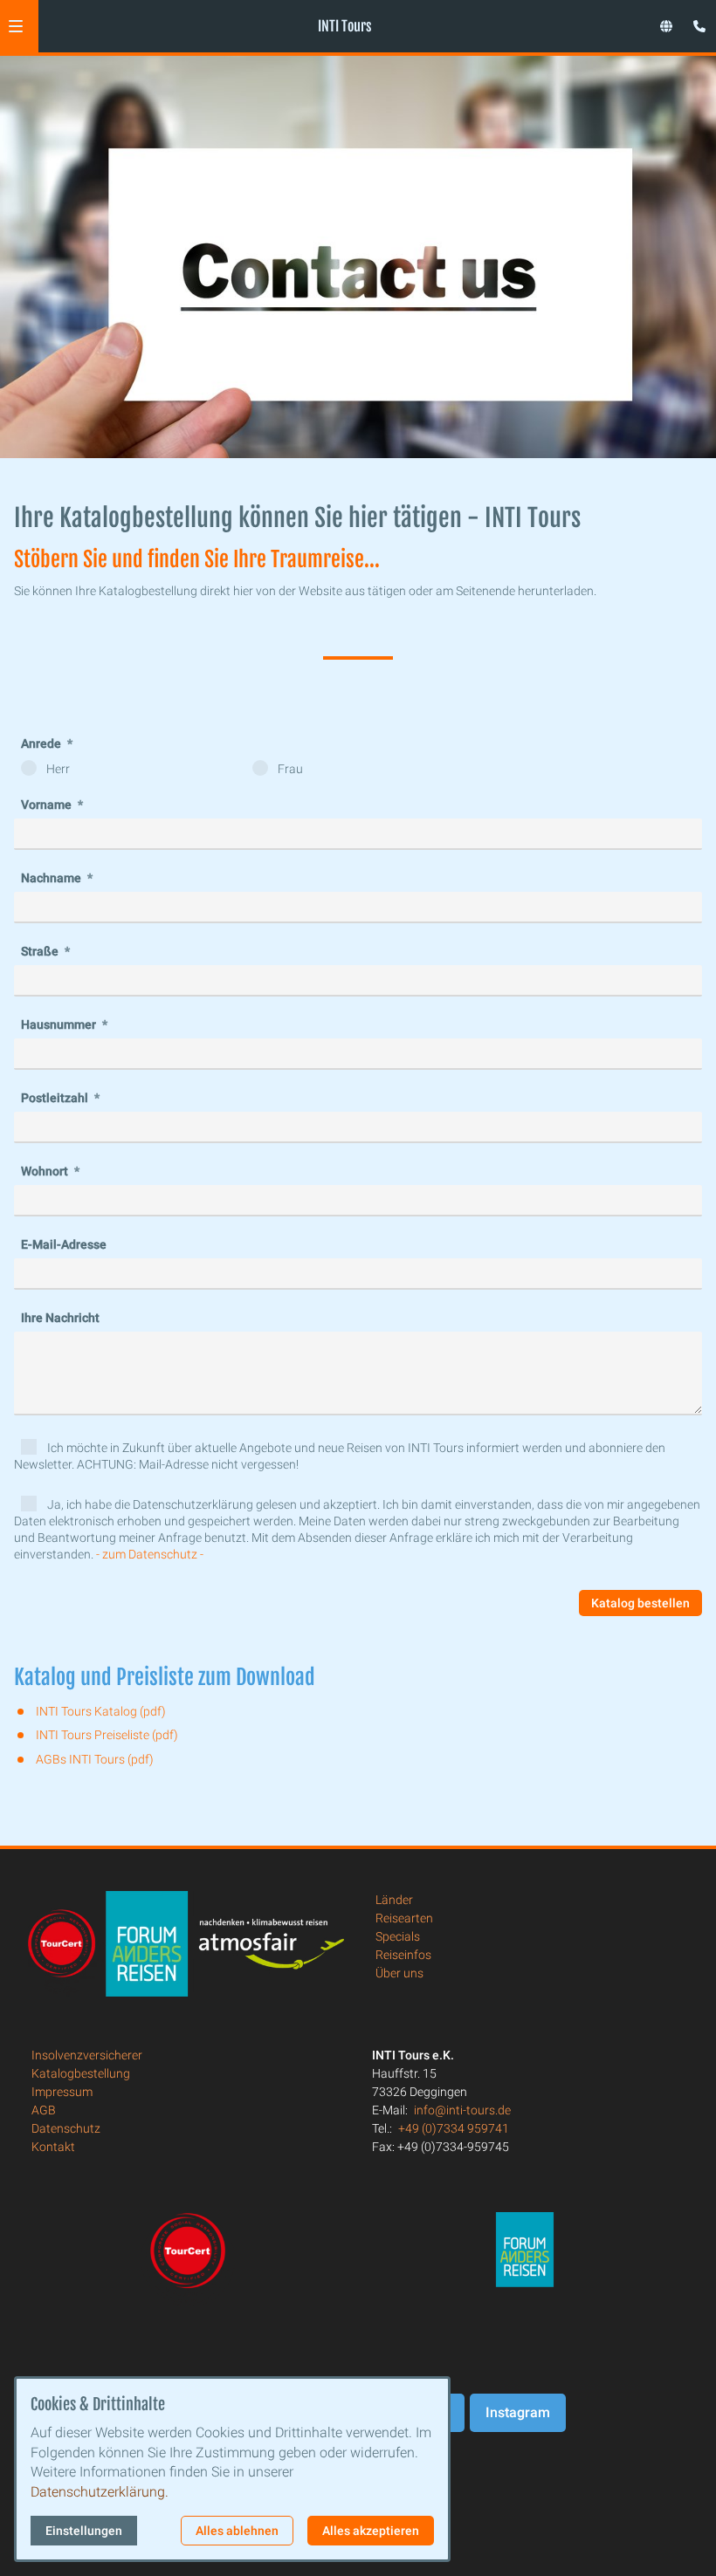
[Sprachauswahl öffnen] (666, 26)
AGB (44, 2110)
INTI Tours (344, 26)
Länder (394, 1900)
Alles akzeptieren (371, 2531)
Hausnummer (60, 1024)
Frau (289, 769)
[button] (16, 26)
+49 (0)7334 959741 (454, 2128)
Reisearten (404, 1918)
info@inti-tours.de (462, 2110)
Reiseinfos (403, 1955)
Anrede (42, 743)
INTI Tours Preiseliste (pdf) (107, 1735)
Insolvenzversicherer (87, 2055)
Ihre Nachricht (60, 1318)
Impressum (62, 2092)
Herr (57, 769)
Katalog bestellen (640, 1603)
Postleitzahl (56, 1098)
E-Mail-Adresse (64, 1244)
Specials (398, 1936)
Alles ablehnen (237, 2531)
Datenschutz (66, 2128)
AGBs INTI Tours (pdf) (95, 1759)
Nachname (52, 878)
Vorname (48, 805)
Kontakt (53, 2147)
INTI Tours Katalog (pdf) (101, 1711)
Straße (41, 951)
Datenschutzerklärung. (100, 2492)
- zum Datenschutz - (150, 1554)
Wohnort (46, 1171)
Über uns (399, 1973)
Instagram (518, 2412)
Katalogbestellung (81, 2073)
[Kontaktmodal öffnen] (695, 21)
